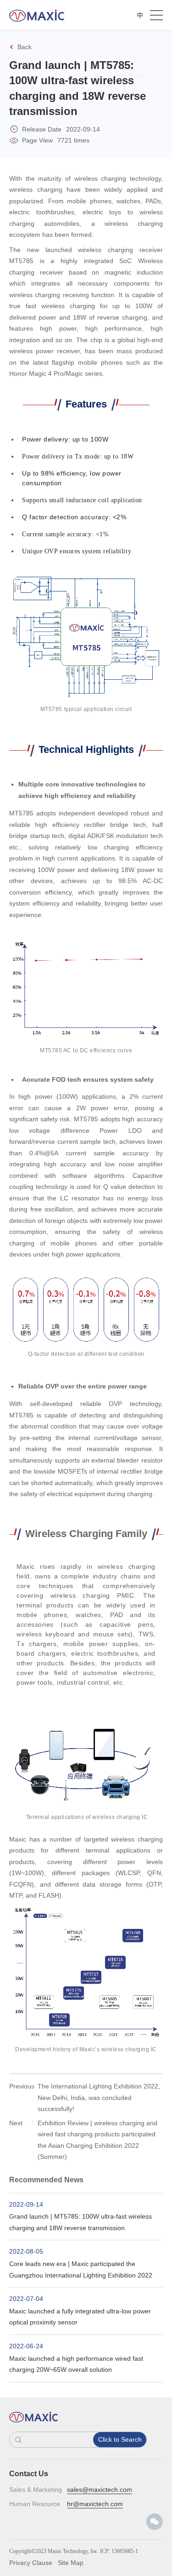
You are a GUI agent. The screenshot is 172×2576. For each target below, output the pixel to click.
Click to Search (120, 2439)
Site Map (71, 2563)
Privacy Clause (31, 2563)
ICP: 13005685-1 (119, 2551)
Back (25, 47)
